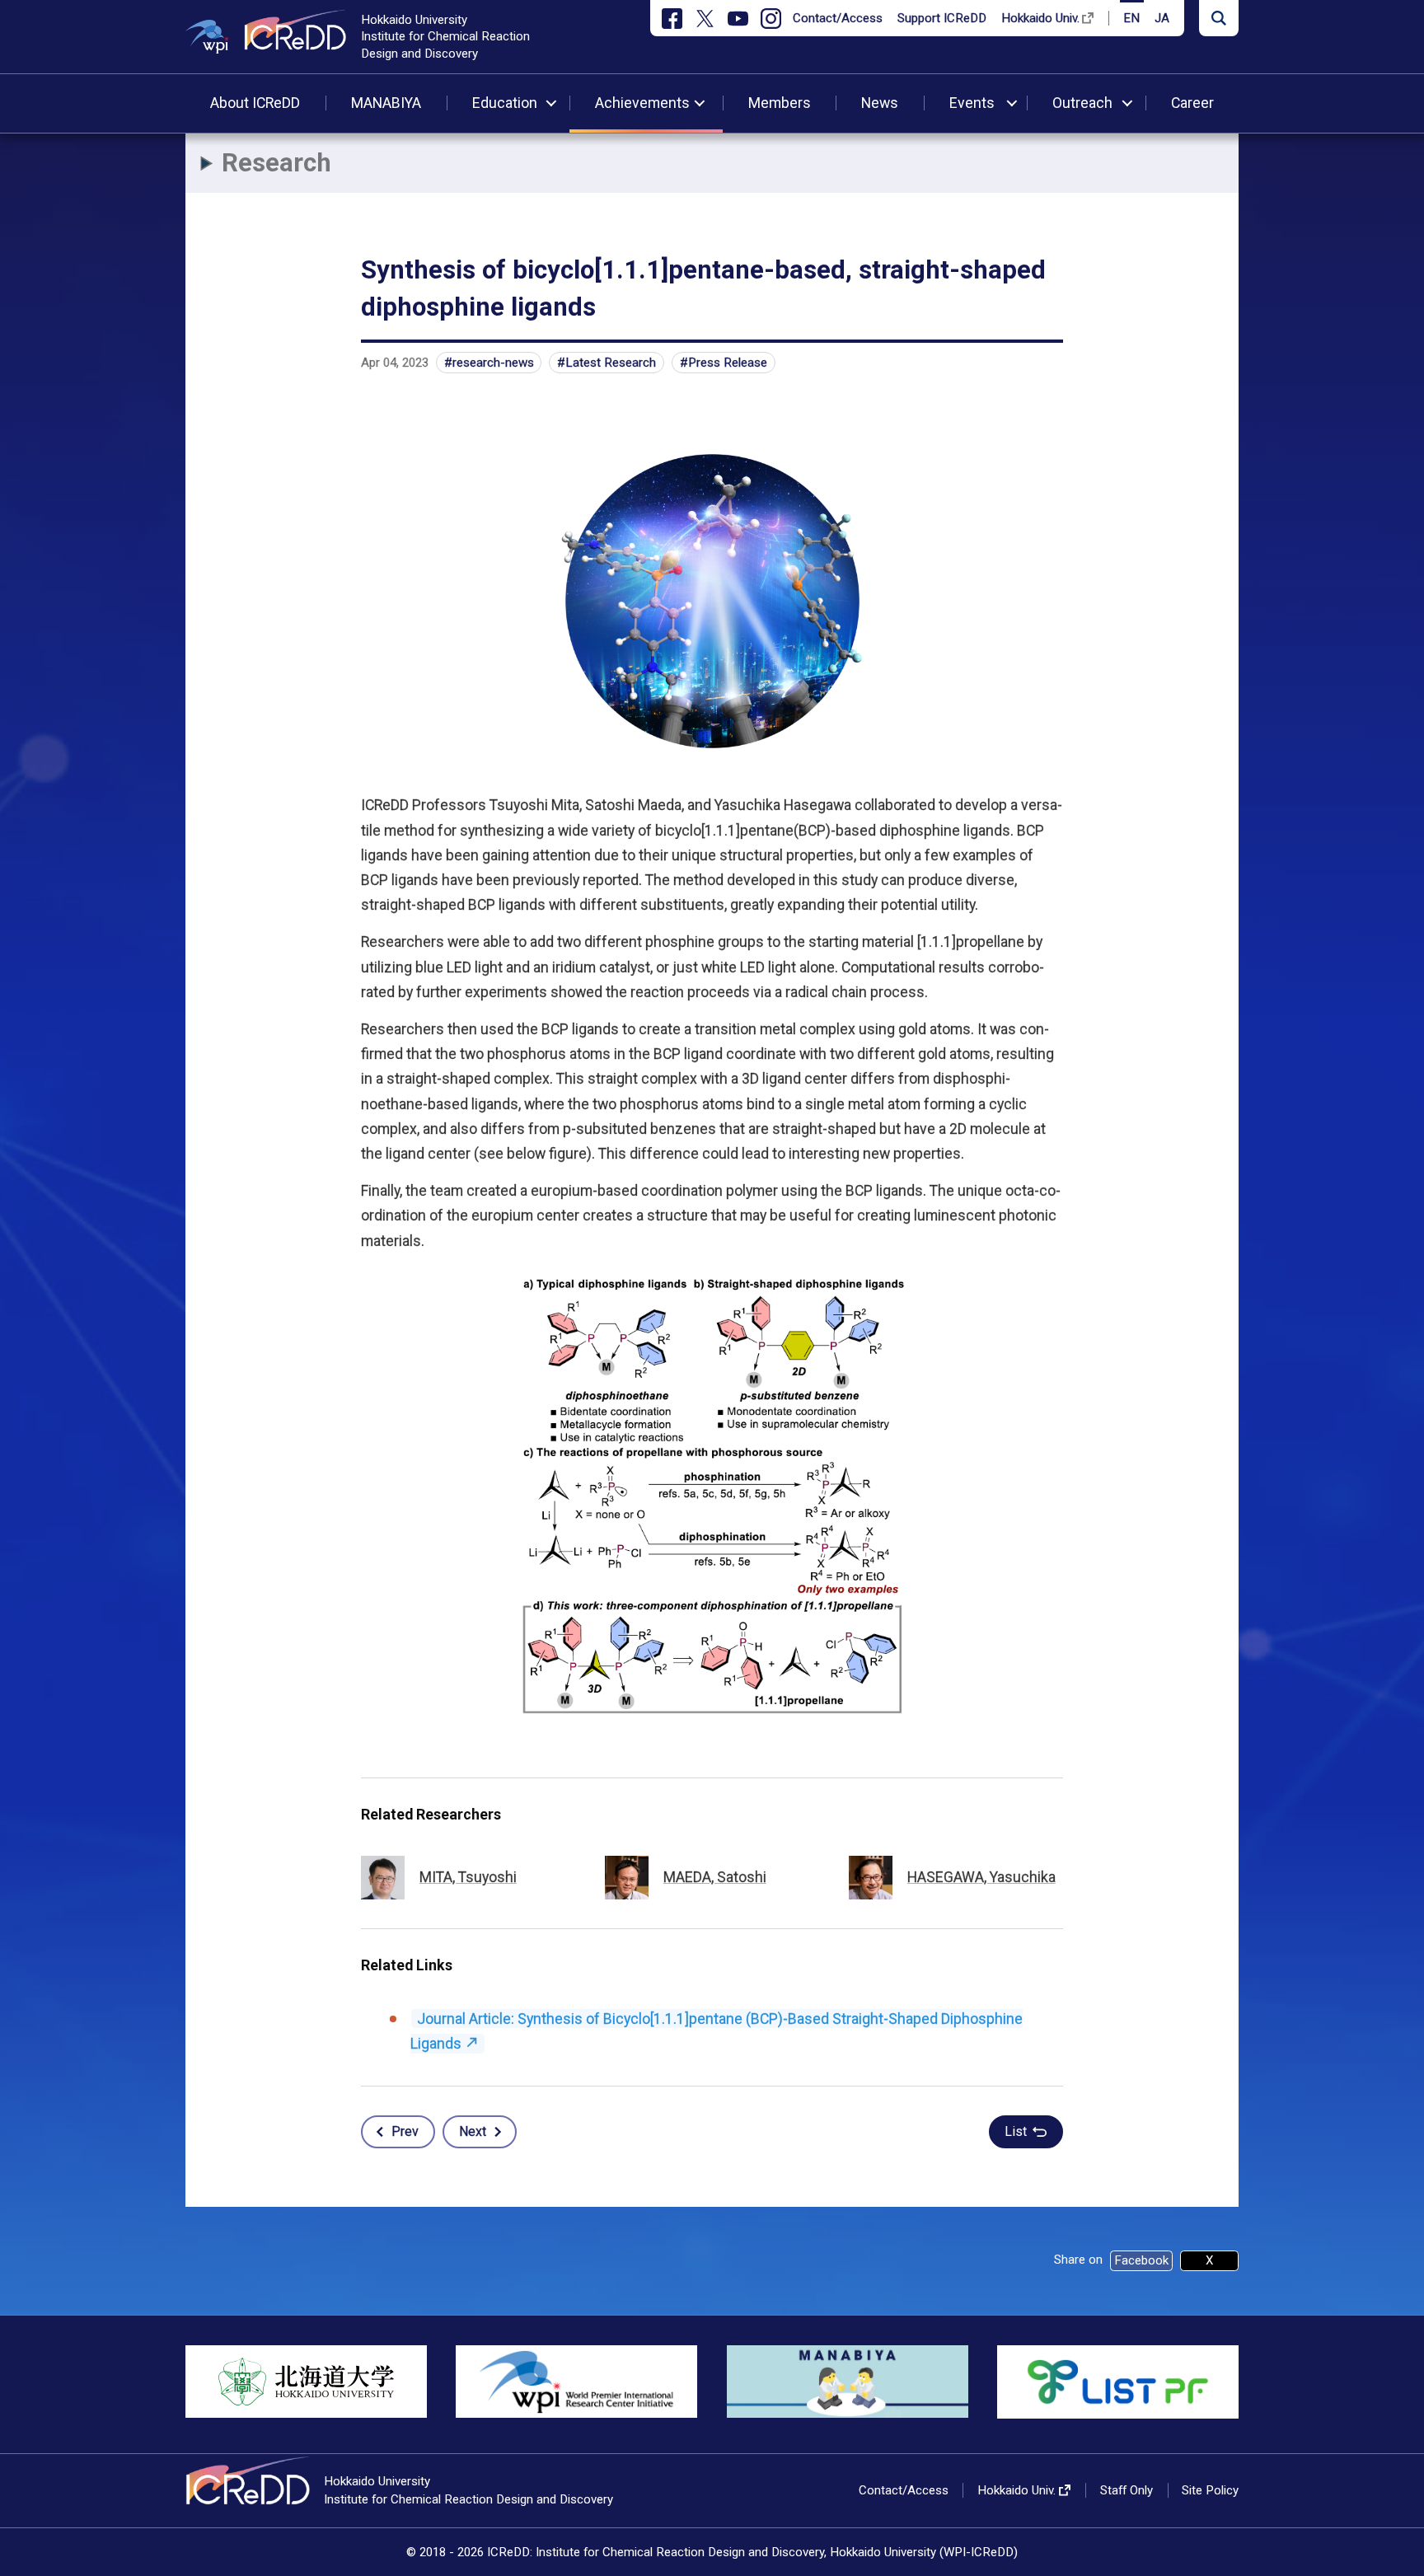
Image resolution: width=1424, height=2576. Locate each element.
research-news (493, 363)
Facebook (1141, 2260)
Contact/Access (838, 18)
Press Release (728, 363)
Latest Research (611, 363)
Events (972, 103)
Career (1192, 103)
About (255, 103)
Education (505, 103)
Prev (405, 2131)
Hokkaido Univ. (1040, 18)
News (880, 103)
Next (473, 2131)
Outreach (1082, 103)
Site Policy (1210, 2490)
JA (1162, 18)
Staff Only (1127, 2490)
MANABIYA (386, 103)
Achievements (642, 103)
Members (780, 103)
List (1016, 2131)
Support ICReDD (942, 18)
